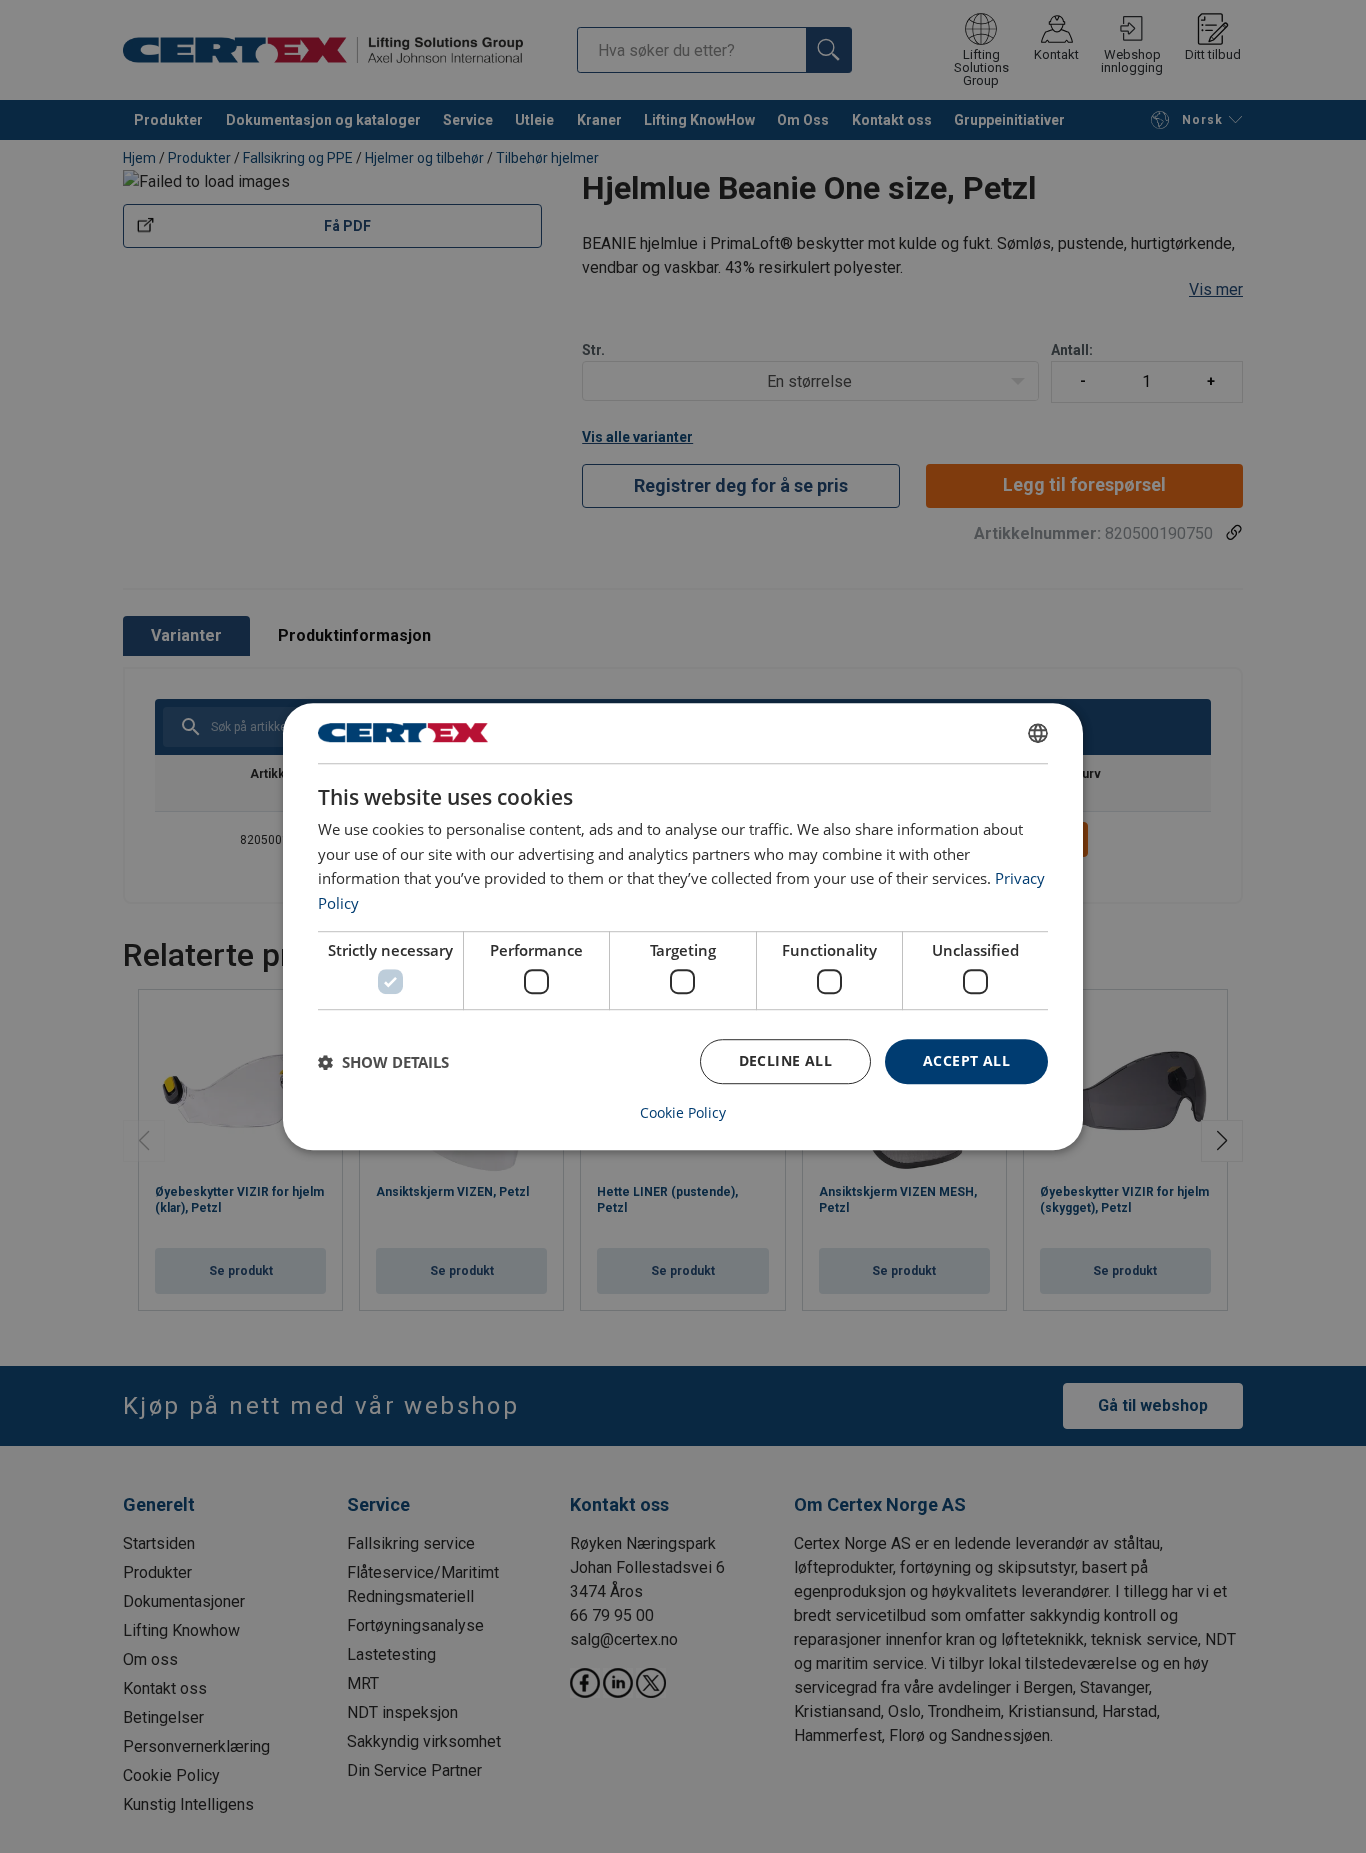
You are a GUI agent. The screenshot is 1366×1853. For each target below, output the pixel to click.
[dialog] (683, 927)
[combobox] (1038, 733)
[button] (383, 1062)
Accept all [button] (966, 1061)
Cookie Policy (683, 1113)
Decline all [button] (785, 1061)
